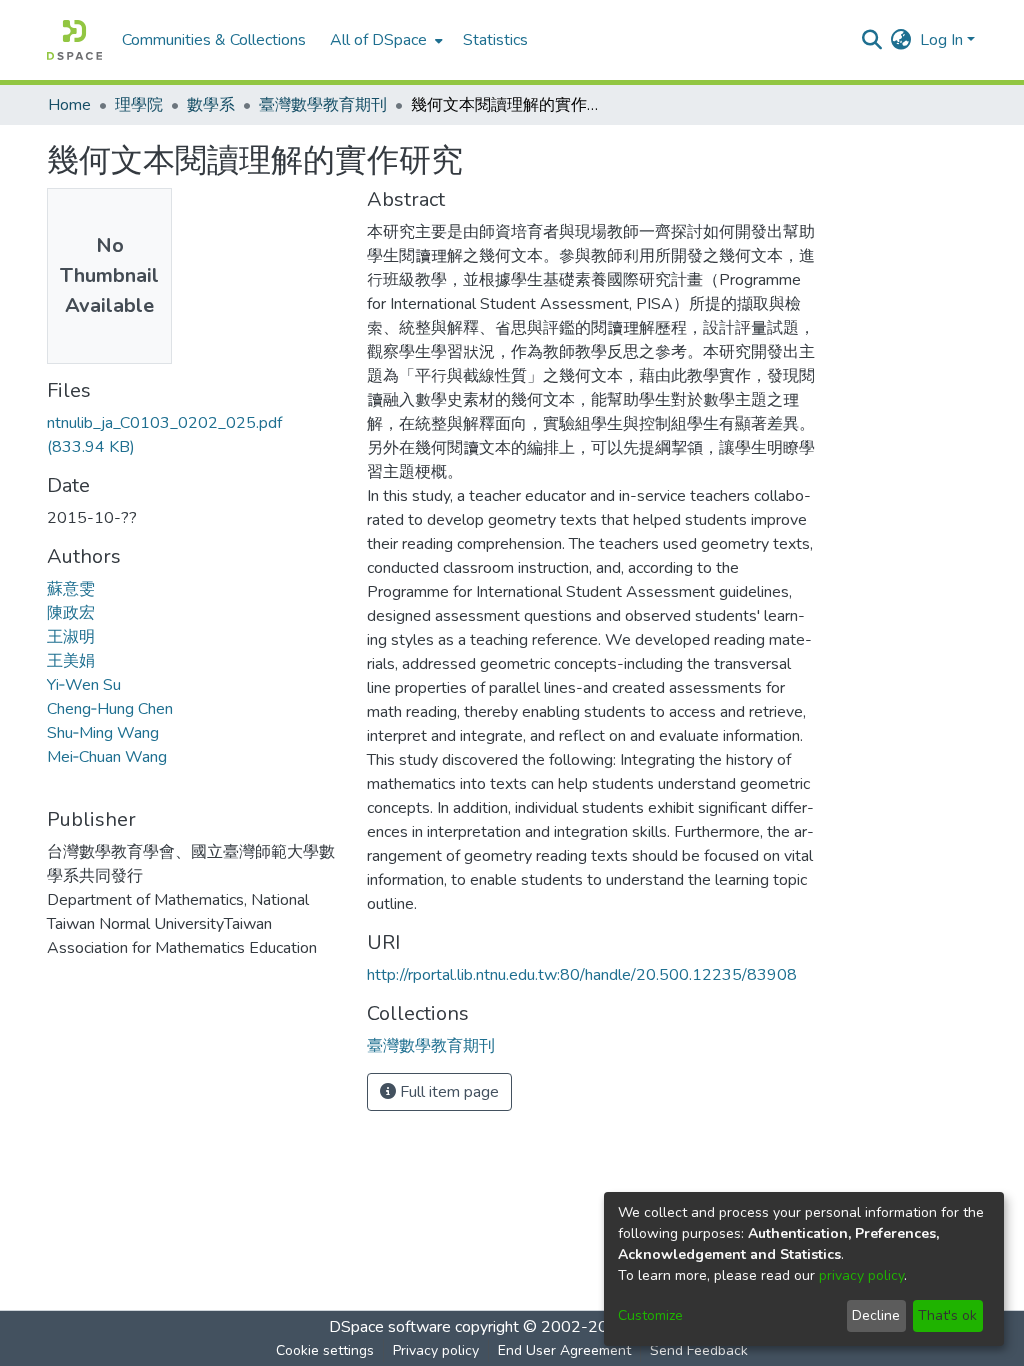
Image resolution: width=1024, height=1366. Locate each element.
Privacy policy (436, 1350)
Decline (876, 1315)
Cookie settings (325, 1350)
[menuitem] (384, 40)
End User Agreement (564, 1350)
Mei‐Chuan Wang (107, 757)
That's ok (947, 1315)
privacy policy (861, 1275)
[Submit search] (872, 40)
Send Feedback (699, 1350)
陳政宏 (71, 613)
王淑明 (71, 637)
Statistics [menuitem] (495, 40)
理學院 (139, 105)
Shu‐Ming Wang (103, 733)
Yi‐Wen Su (84, 685)
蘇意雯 (71, 589)
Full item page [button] (447, 1092)
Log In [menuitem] (941, 40)
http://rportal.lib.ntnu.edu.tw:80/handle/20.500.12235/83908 (582, 975)
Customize (650, 1315)
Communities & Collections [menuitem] (214, 40)
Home (69, 105)
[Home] (74, 40)
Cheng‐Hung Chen (110, 709)
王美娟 (71, 661)
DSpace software (390, 1327)
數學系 (211, 105)
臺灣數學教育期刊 (323, 105)
